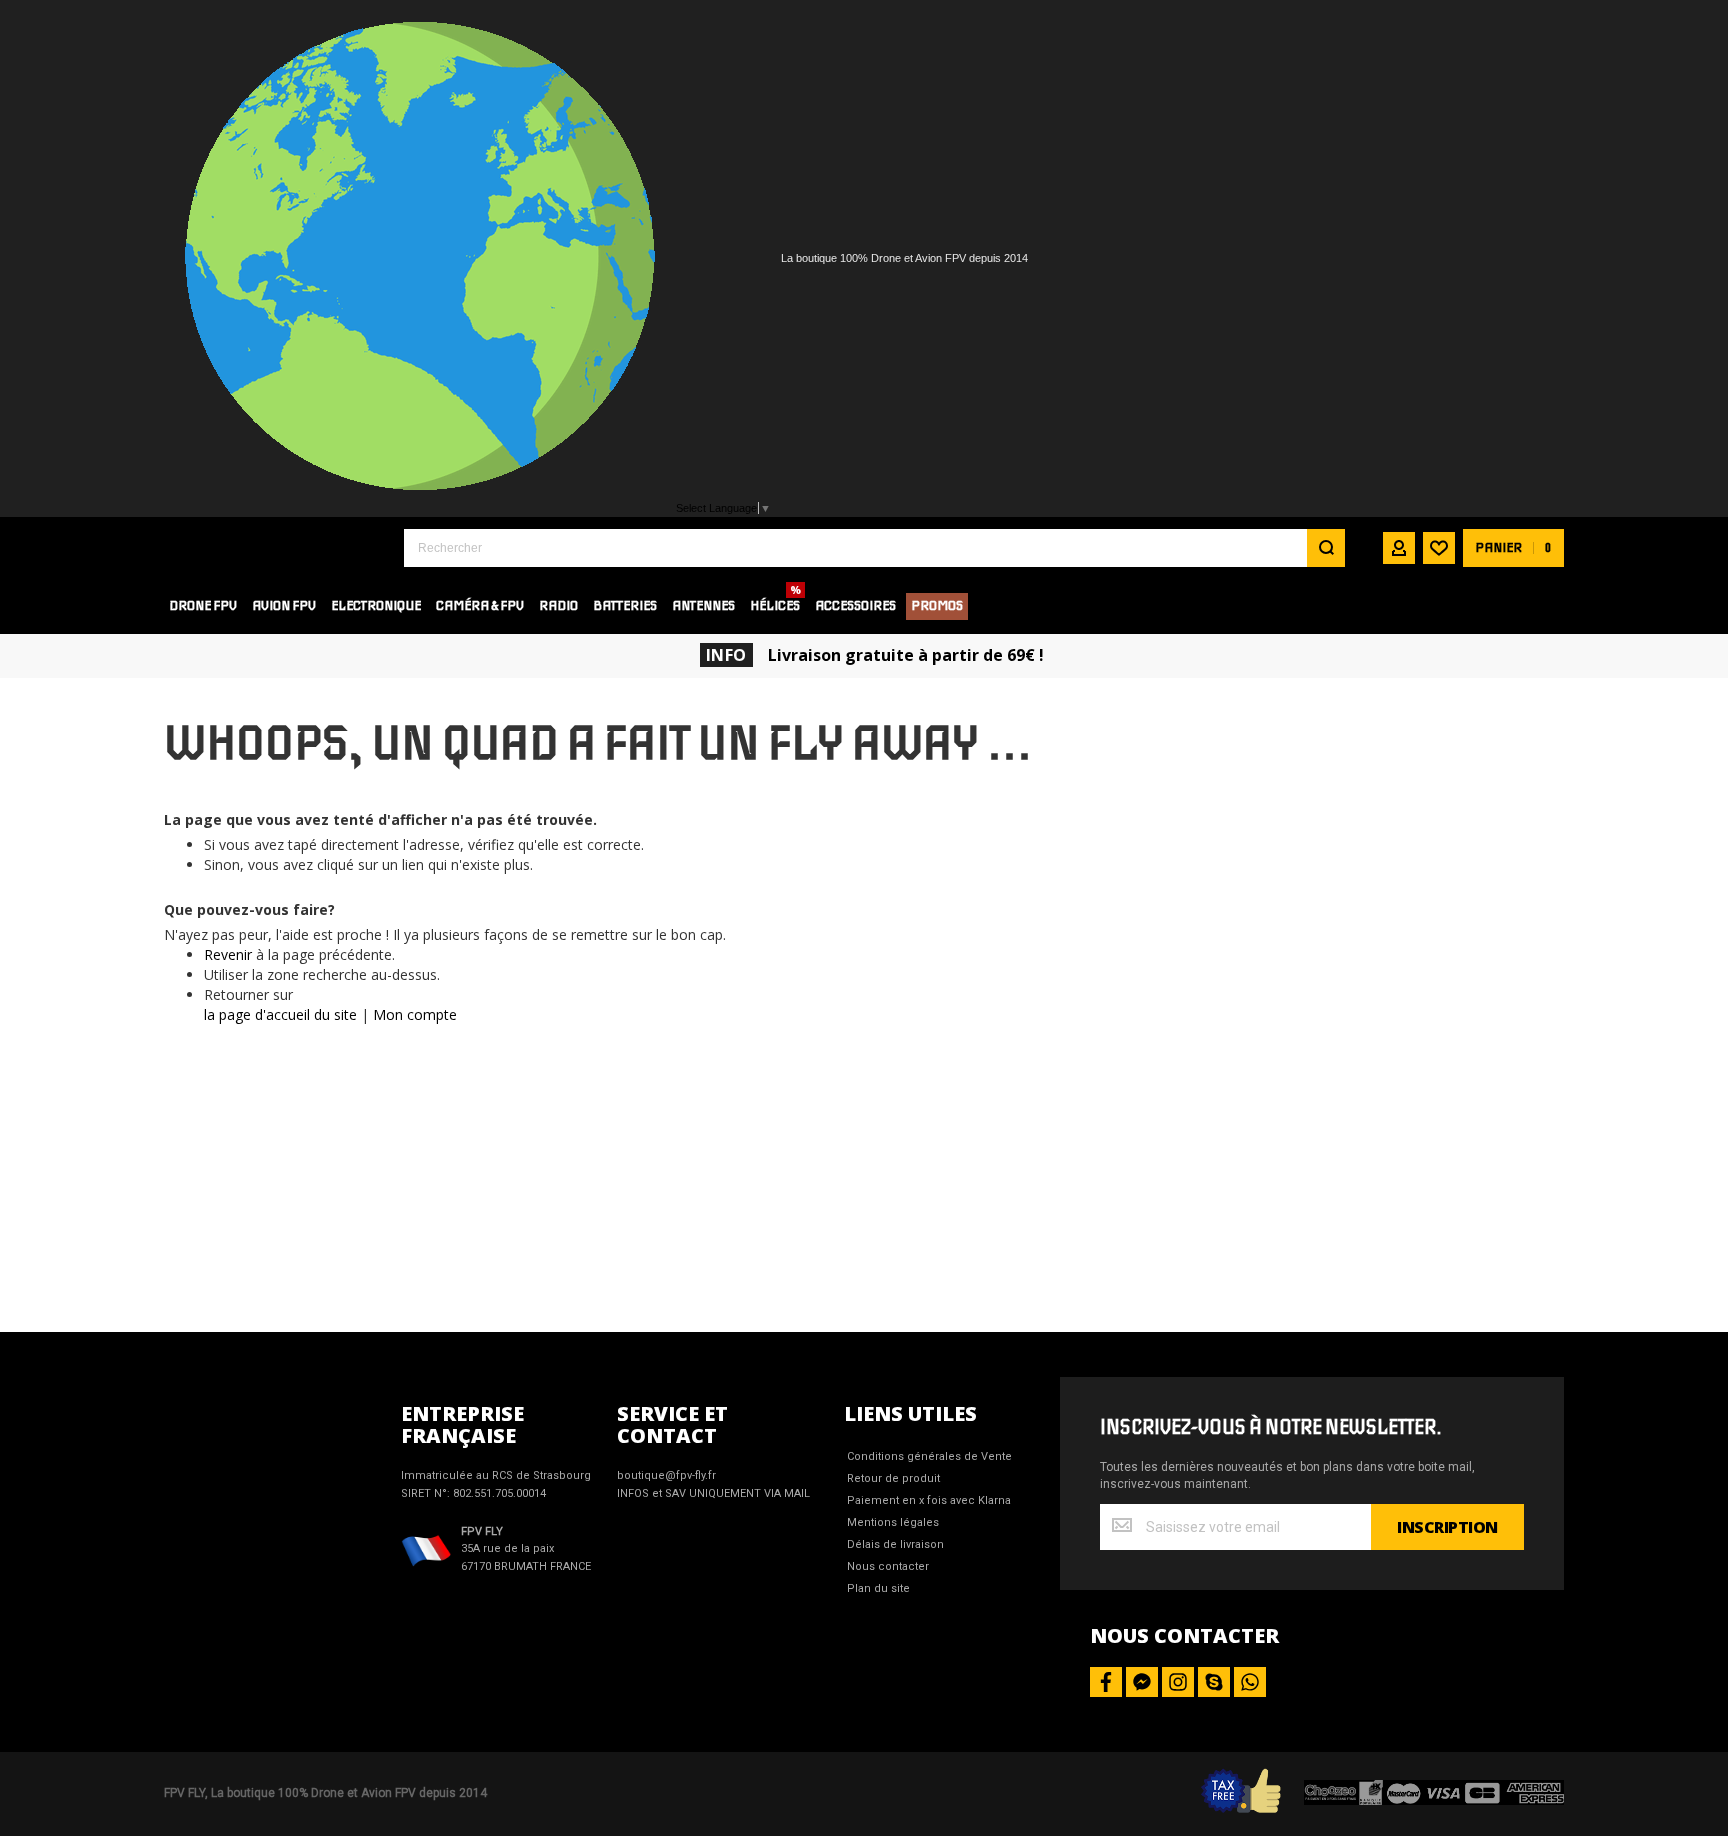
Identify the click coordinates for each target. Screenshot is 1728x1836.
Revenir (228, 954)
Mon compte (415, 1014)
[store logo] (269, 547)
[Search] (1326, 548)
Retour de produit (893, 1478)
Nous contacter (888, 1566)
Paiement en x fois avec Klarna (929, 1500)
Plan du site (878, 1588)
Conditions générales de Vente (929, 1456)
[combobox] (874, 548)
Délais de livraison (895, 1544)
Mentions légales (893, 1522)
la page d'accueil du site (280, 1014)
